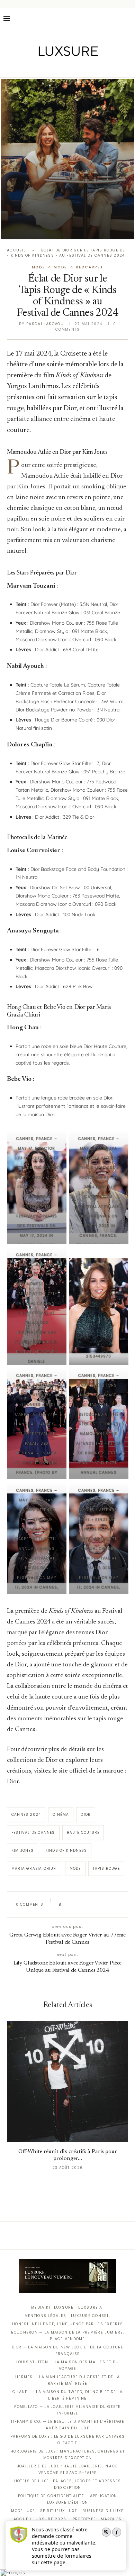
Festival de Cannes (33, 1833)
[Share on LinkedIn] (93, 1905)
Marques (111, 2519)
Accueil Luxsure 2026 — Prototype (55, 2519)
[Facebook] (43, 68)
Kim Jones (22, 1851)
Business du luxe (103, 2511)
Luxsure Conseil (91, 2316)
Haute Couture (83, 1833)
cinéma (61, 1815)
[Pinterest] (73, 68)
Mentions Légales (45, 2316)
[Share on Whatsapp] (100, 1905)
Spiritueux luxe (59, 2511)
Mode (75, 1869)
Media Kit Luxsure (52, 2307)
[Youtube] (82, 68)
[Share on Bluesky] (113, 1905)
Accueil (16, 250)
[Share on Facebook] (74, 1905)
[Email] (92, 68)
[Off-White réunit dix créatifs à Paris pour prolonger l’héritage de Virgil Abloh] (67, 2082)
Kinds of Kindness (66, 1851)
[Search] (128, 19)
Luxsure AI (91, 2307)
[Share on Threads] (107, 1905)
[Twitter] (53, 68)
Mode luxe (23, 2511)
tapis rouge (106, 1869)
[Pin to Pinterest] (87, 1905)
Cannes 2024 (26, 1815)
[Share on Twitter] (80, 1905)
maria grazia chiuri (35, 1869)
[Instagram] (63, 68)
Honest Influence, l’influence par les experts (67, 2324)
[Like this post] (65, 1905)
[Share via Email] (120, 1905)
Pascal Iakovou (45, 324)
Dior (13, 1782)
